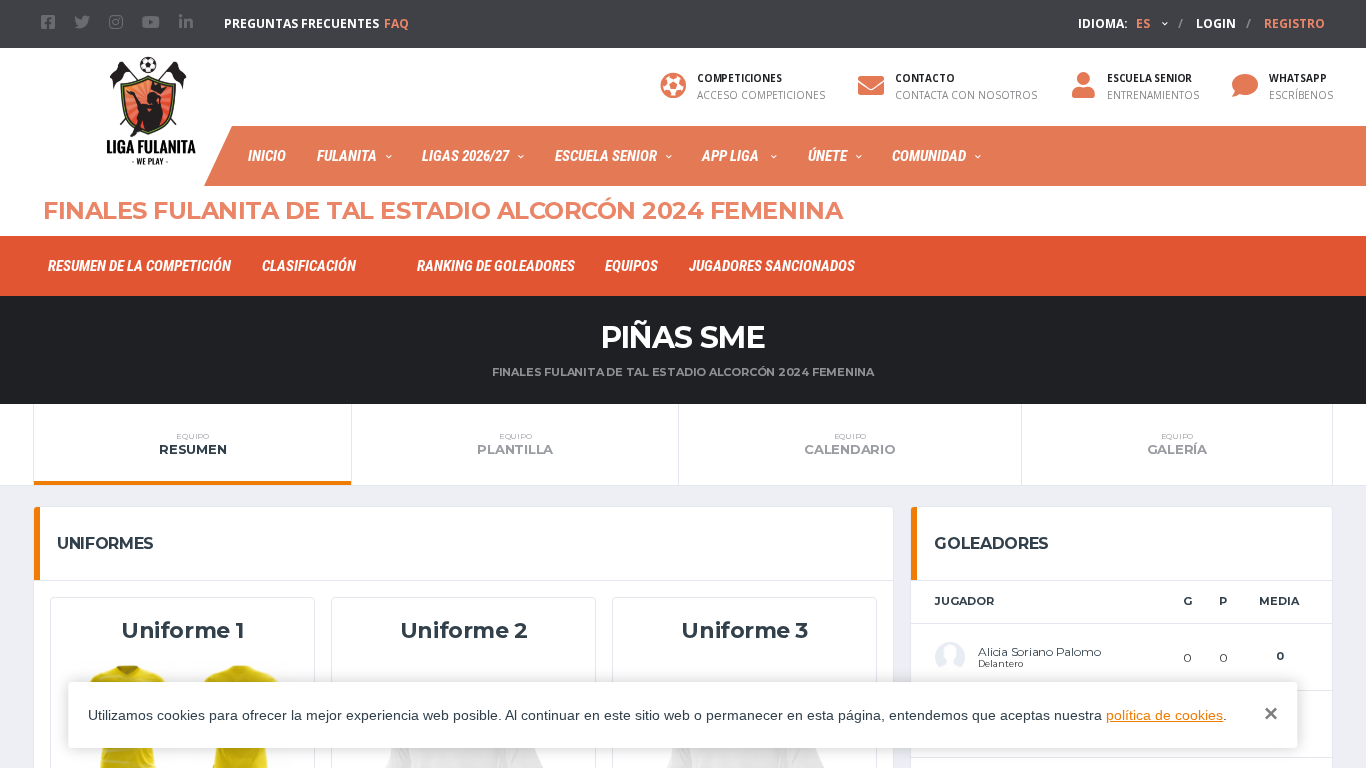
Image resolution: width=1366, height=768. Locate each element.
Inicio (267, 156)
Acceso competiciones (761, 95)
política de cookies (1164, 715)
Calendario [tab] (849, 444)
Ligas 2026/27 (465, 156)
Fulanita (347, 156)
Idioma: (1114, 23)
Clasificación (309, 266)
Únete (827, 156)
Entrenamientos (1153, 95)
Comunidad (929, 156)
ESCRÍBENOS (1301, 95)
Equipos (631, 266)
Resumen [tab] (192, 444)
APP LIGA (732, 156)
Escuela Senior (606, 156)
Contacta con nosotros (966, 95)
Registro (1294, 23)
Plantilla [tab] (515, 444)
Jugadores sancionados (772, 266)
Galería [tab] (1177, 444)
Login (1216, 23)
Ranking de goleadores (496, 266)
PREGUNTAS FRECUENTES (316, 23)
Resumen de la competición (139, 266)
